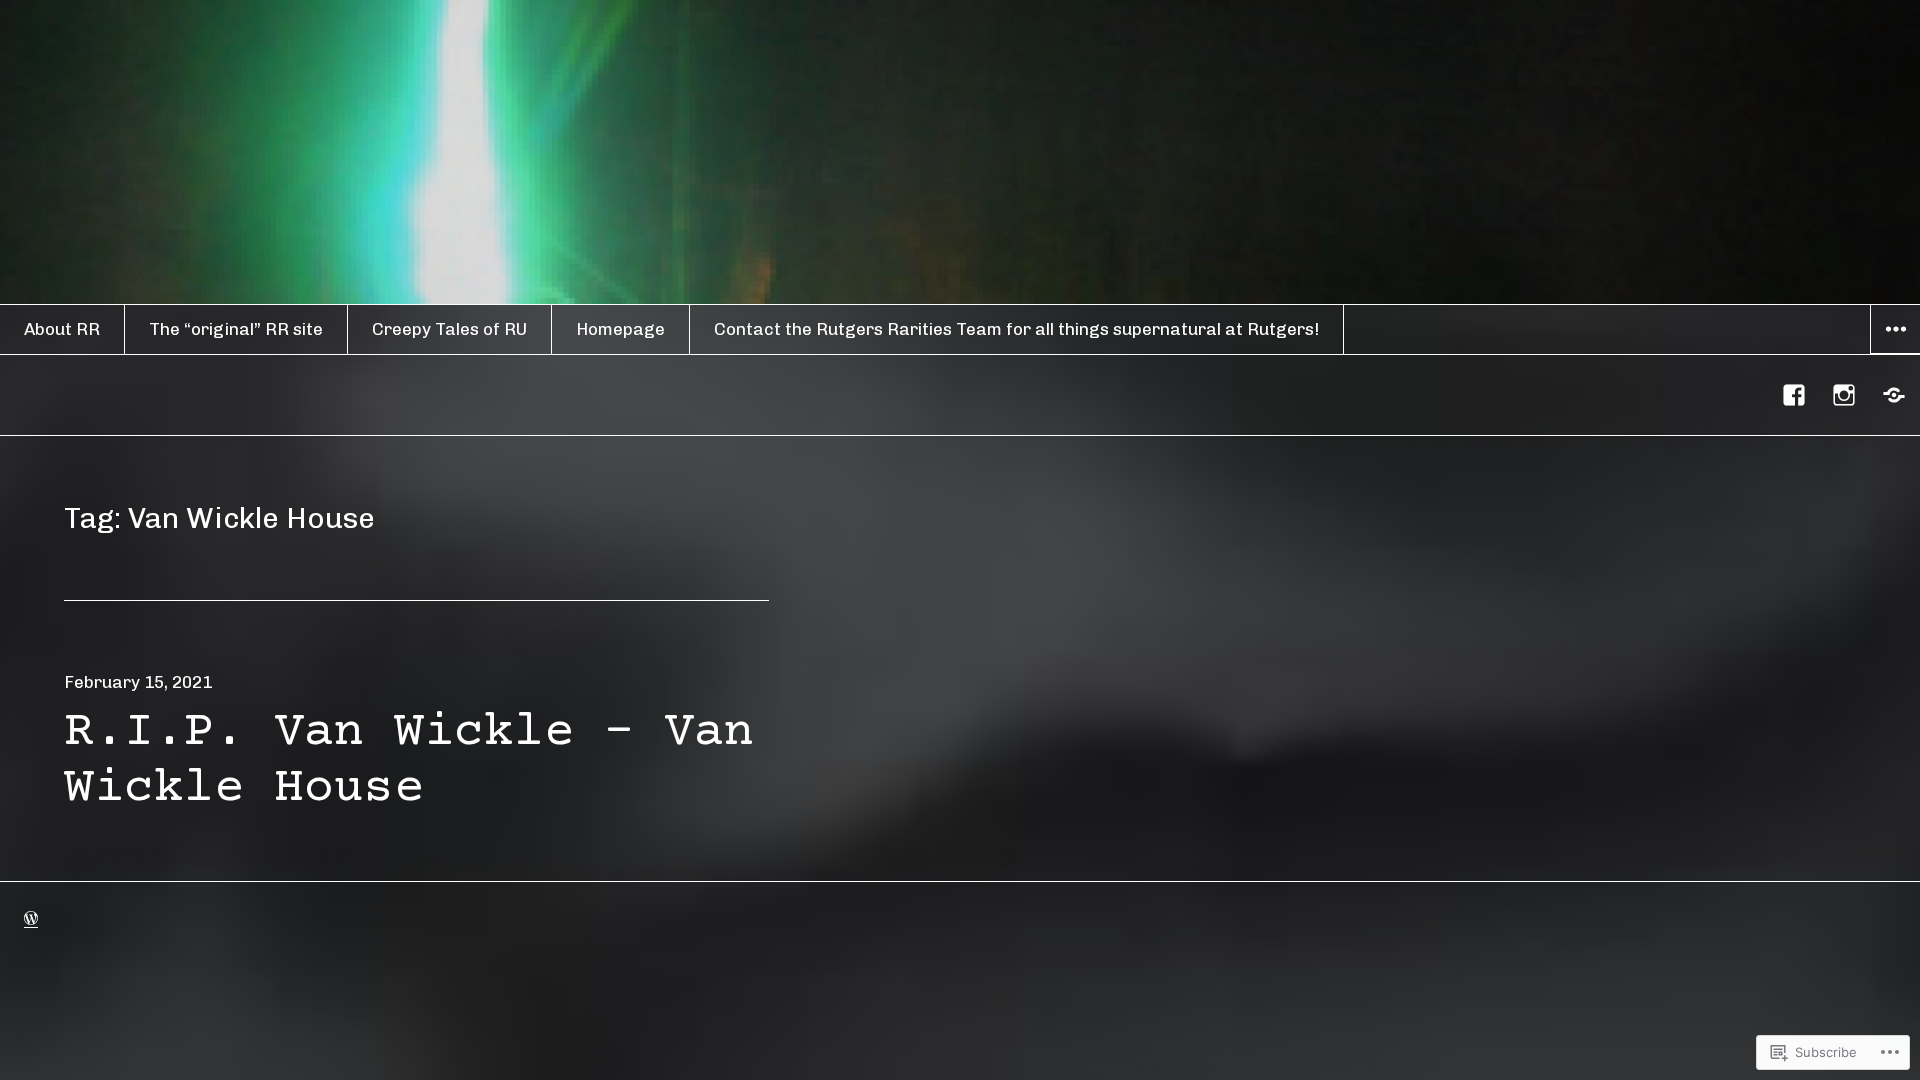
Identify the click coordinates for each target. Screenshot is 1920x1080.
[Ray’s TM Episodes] (1895, 395)
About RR (62, 329)
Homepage (620, 329)
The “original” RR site (236, 329)
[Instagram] (1845, 395)
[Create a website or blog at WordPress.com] (31, 918)
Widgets (1895, 353)
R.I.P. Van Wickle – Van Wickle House (409, 761)
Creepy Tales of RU (449, 329)
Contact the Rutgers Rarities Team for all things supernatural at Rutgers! (1016, 329)
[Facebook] (1795, 395)
